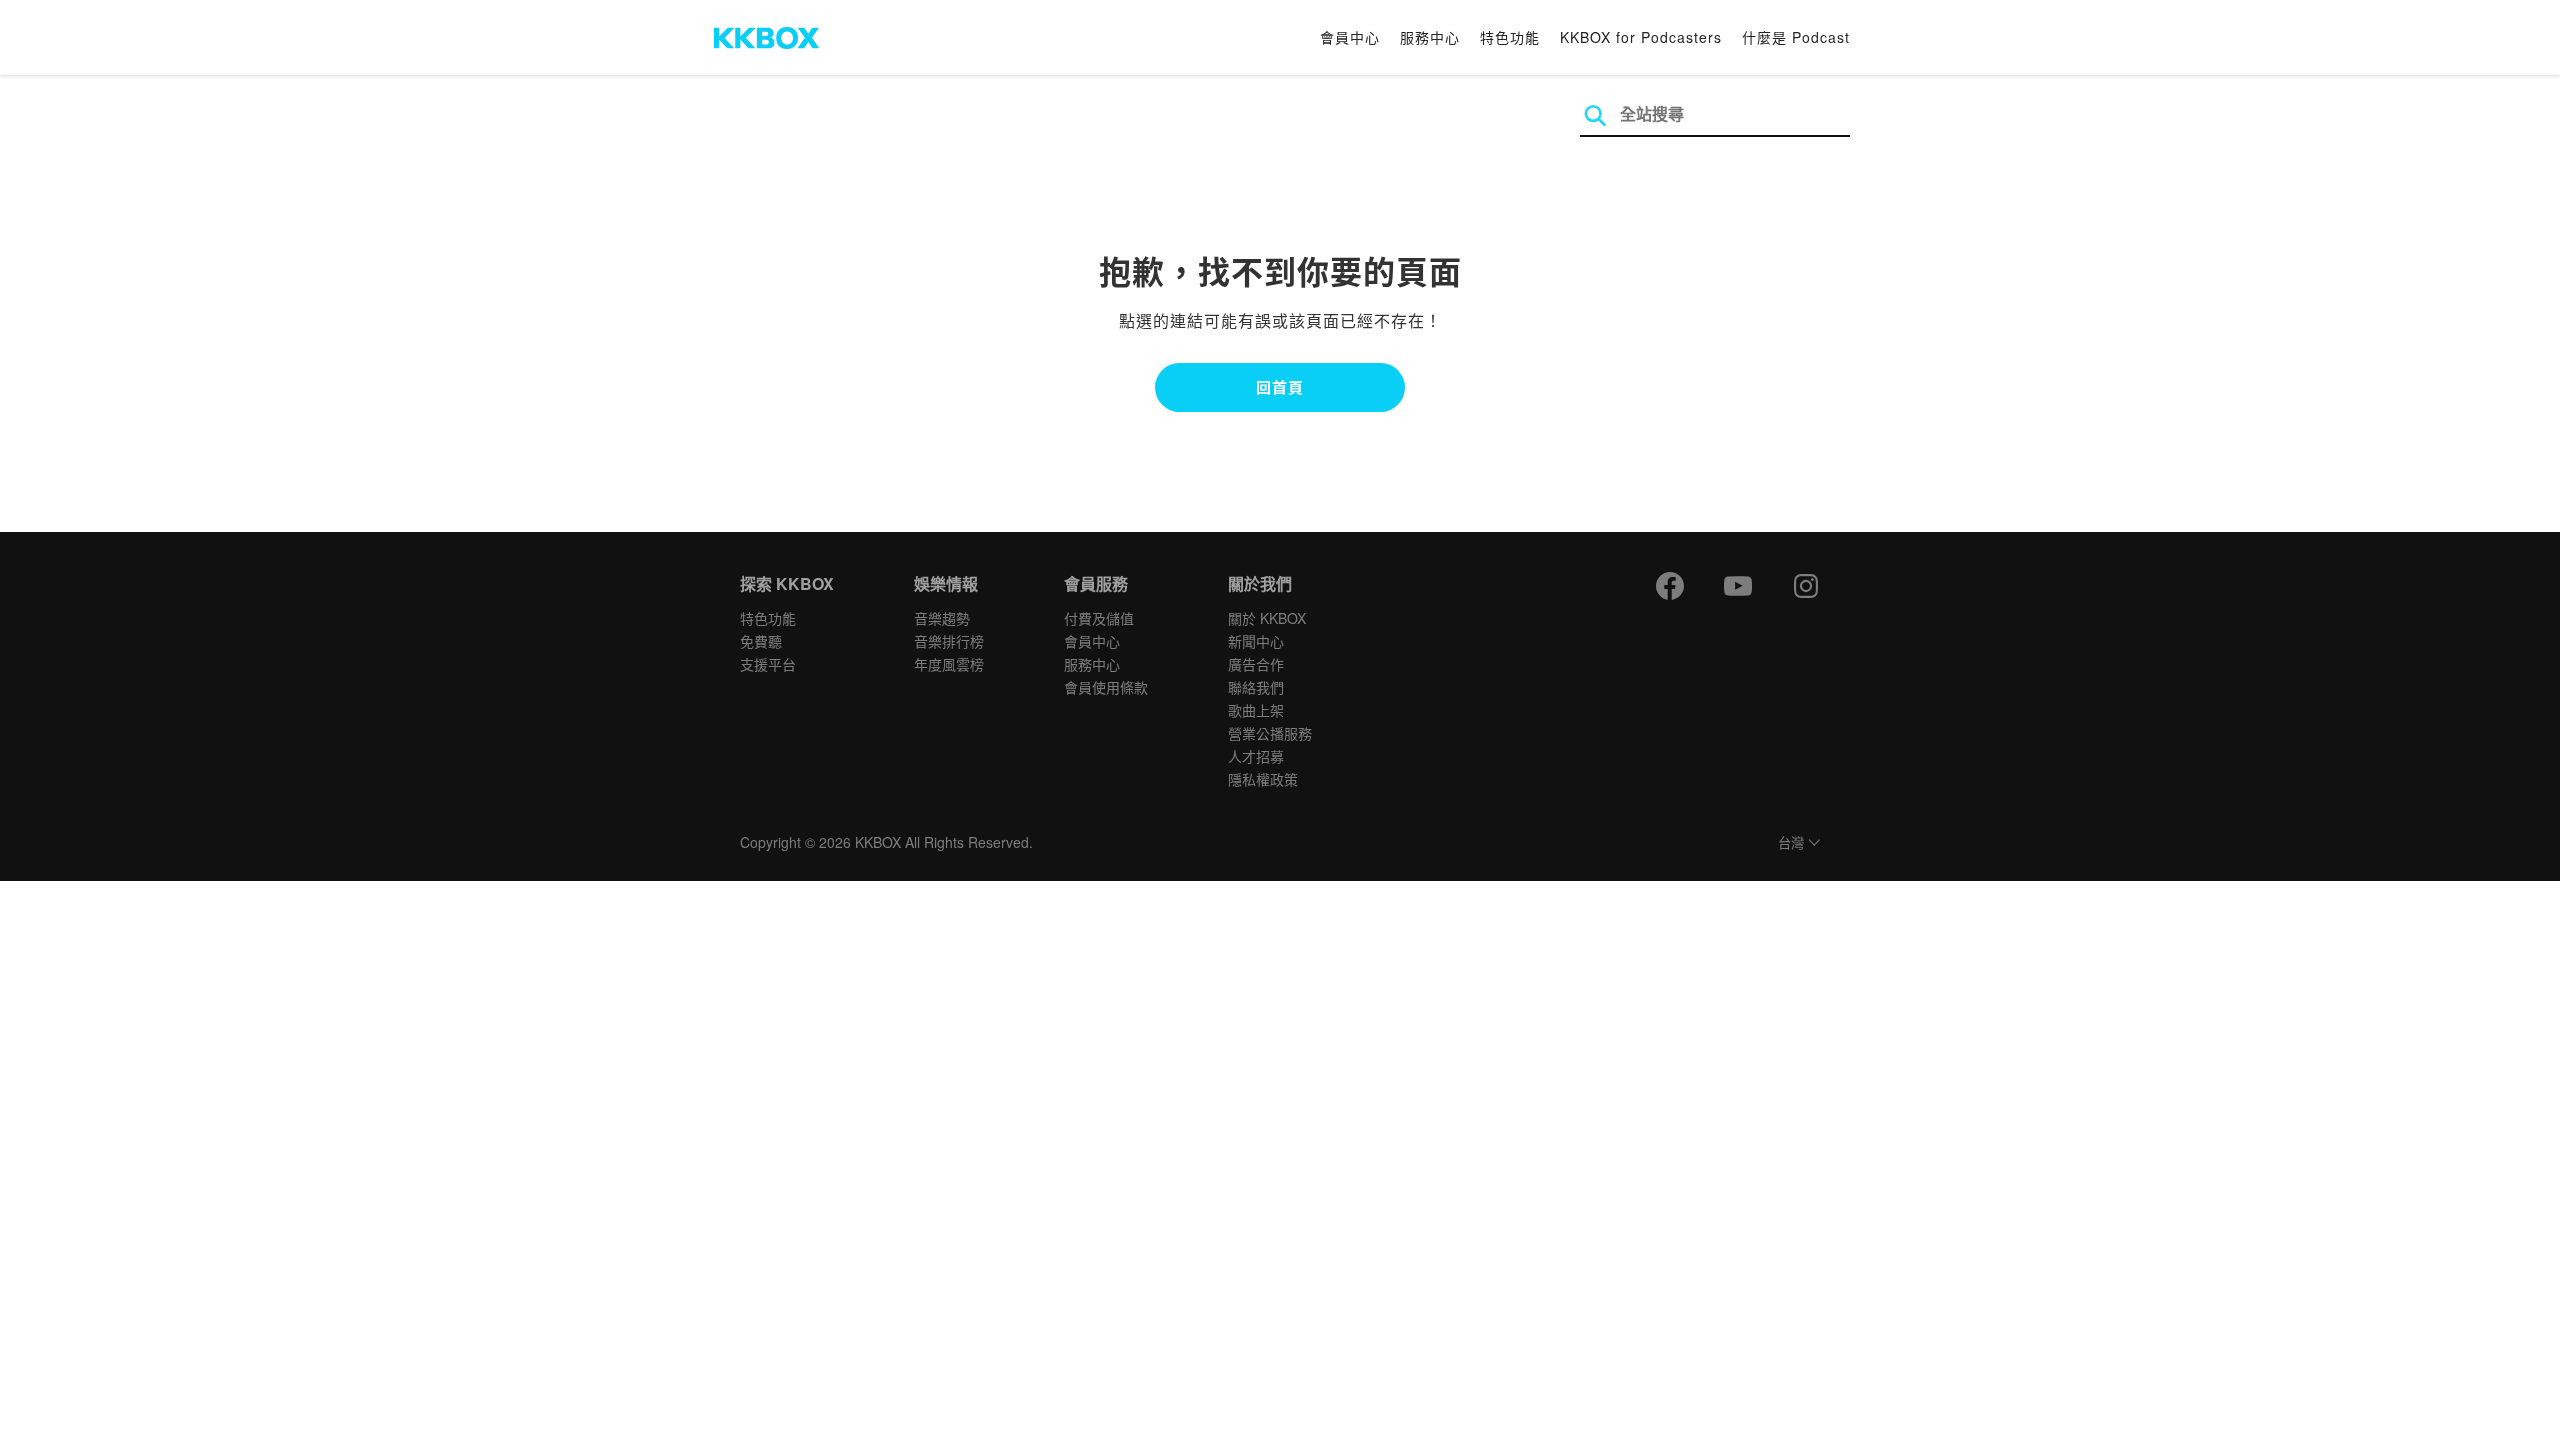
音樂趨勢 (942, 618)
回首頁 (1280, 387)
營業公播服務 (1270, 733)
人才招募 (1256, 756)
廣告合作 (1256, 664)
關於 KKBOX (1267, 618)
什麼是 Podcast (1796, 37)
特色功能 (1510, 37)
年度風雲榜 (949, 664)
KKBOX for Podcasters (1641, 37)
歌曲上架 (1256, 710)
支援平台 (768, 664)
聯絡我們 (1256, 687)
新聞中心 (1256, 641)
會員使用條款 (1106, 687)
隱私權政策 (1263, 779)
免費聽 (761, 641)
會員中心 (1350, 37)
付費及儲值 (1099, 618)
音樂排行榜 (949, 641)
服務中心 (1430, 37)
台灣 (1791, 843)
